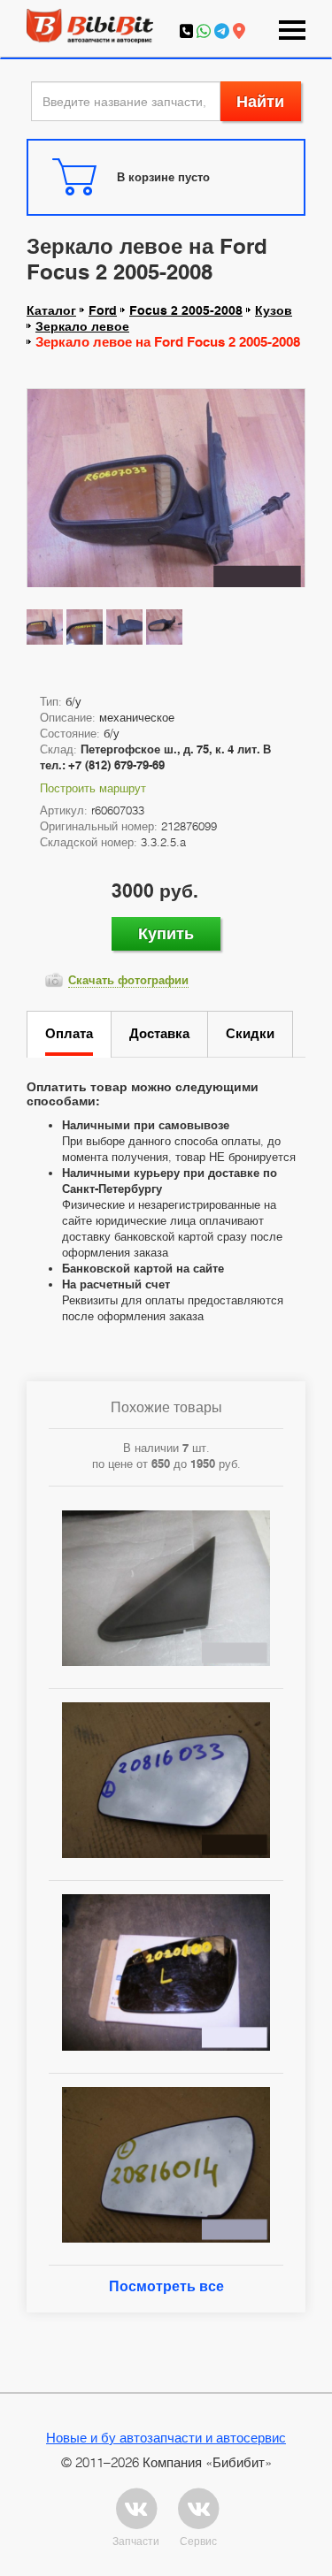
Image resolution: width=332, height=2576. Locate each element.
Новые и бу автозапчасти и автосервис (166, 2437)
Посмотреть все (166, 2286)
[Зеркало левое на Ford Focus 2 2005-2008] (166, 493)
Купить (166, 933)
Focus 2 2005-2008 (186, 310)
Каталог (51, 310)
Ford (103, 310)
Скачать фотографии (128, 980)
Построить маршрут (93, 788)
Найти (260, 101)
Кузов (274, 310)
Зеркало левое (82, 326)
